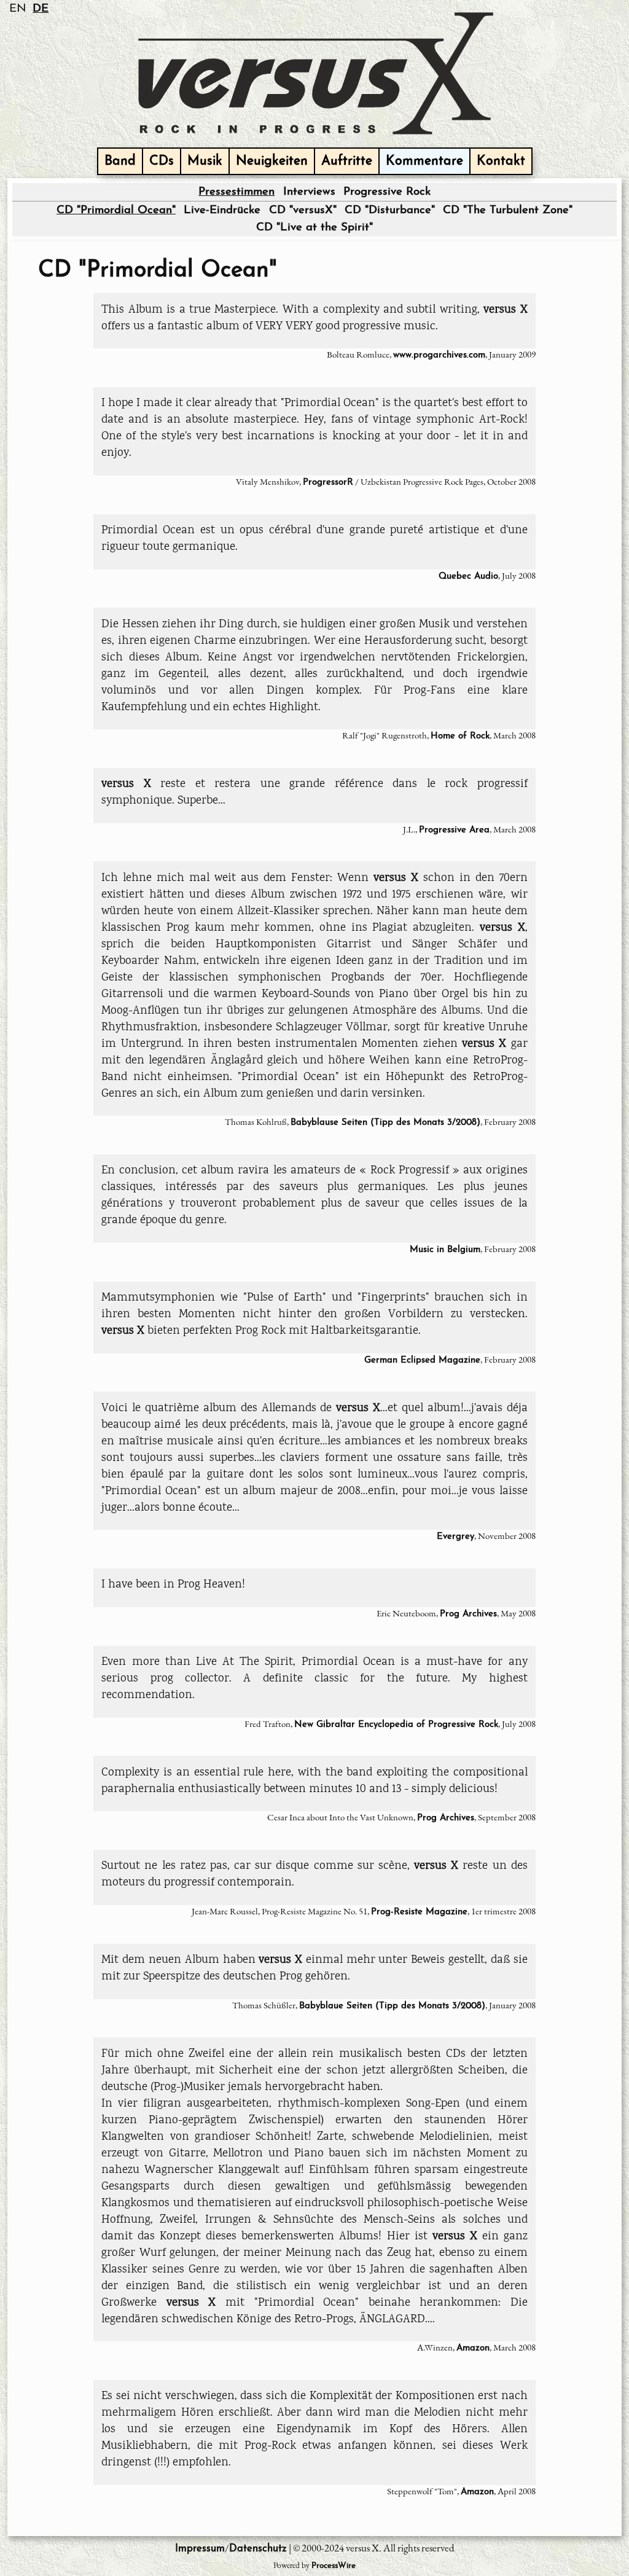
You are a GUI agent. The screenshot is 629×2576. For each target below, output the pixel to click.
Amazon (473, 2348)
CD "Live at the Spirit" (314, 228)
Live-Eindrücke (222, 210)
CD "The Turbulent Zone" (508, 210)
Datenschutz (258, 2549)
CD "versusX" (303, 210)
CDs (162, 161)
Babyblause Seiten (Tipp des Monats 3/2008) (385, 1123)
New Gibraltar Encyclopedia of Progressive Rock (396, 1725)
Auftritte (347, 161)
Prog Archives (468, 1614)
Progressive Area (454, 830)
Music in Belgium (445, 1250)
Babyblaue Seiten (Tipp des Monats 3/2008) (392, 2006)
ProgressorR (328, 483)
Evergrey (455, 1537)
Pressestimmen (236, 192)
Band (120, 161)
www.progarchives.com (439, 355)
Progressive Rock (387, 192)
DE (41, 9)
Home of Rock (460, 736)
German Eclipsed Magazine (422, 1360)
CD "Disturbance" (390, 210)
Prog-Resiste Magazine (419, 1912)
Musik (205, 161)
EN (18, 9)
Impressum (200, 2549)
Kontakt (501, 161)
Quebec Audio (468, 577)
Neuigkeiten (272, 161)
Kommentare (424, 161)
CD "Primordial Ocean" (116, 210)
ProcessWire (334, 2566)
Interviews (309, 192)
